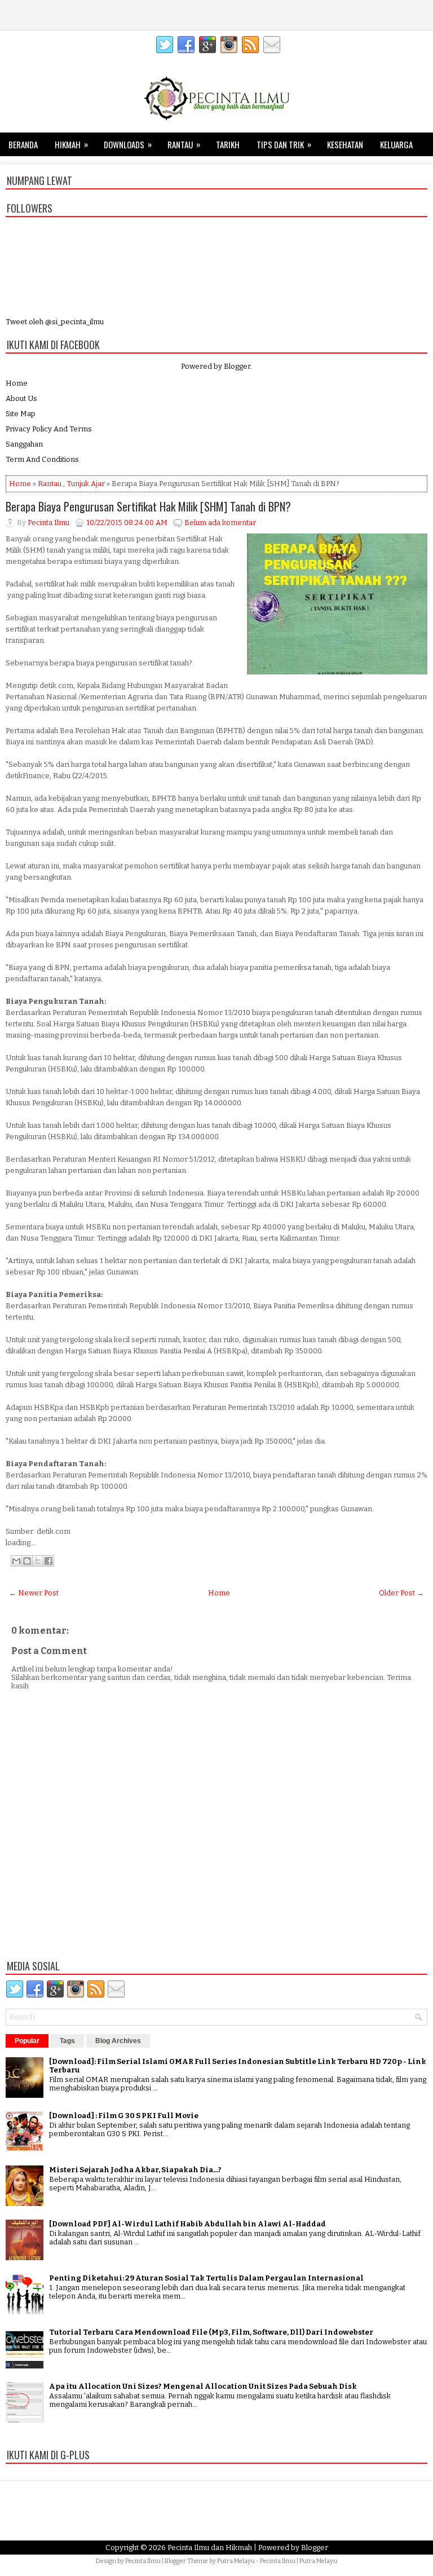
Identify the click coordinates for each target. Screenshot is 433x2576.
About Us (21, 398)
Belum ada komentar (220, 522)
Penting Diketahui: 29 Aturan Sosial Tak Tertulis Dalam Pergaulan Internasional (206, 2278)
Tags (67, 2041)
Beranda (23, 144)
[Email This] (16, 1561)
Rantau (184, 144)
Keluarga (396, 144)
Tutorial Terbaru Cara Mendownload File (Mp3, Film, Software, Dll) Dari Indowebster (211, 2332)
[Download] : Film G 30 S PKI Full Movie (124, 2116)
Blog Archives (118, 2041)
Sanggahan (24, 444)
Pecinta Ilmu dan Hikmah (210, 2548)
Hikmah (71, 144)
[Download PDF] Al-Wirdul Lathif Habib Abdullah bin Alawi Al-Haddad (187, 2224)
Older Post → (401, 1593)
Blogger (237, 366)
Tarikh (228, 144)
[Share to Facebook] (48, 1561)
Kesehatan (345, 144)
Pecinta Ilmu (143, 2561)
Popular (27, 2041)
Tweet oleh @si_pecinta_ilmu (55, 322)
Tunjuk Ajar (86, 484)
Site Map (21, 414)
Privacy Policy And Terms (49, 429)
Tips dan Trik (284, 144)
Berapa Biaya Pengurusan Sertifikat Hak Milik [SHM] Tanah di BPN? (148, 506)
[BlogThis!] (27, 1561)
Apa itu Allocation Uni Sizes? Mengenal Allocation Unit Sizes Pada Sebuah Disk (203, 2386)
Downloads (128, 144)
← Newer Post (34, 1593)
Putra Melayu (236, 2561)
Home (17, 383)
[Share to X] (38, 1561)
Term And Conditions (42, 459)
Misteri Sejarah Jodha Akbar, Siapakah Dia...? (135, 2170)
